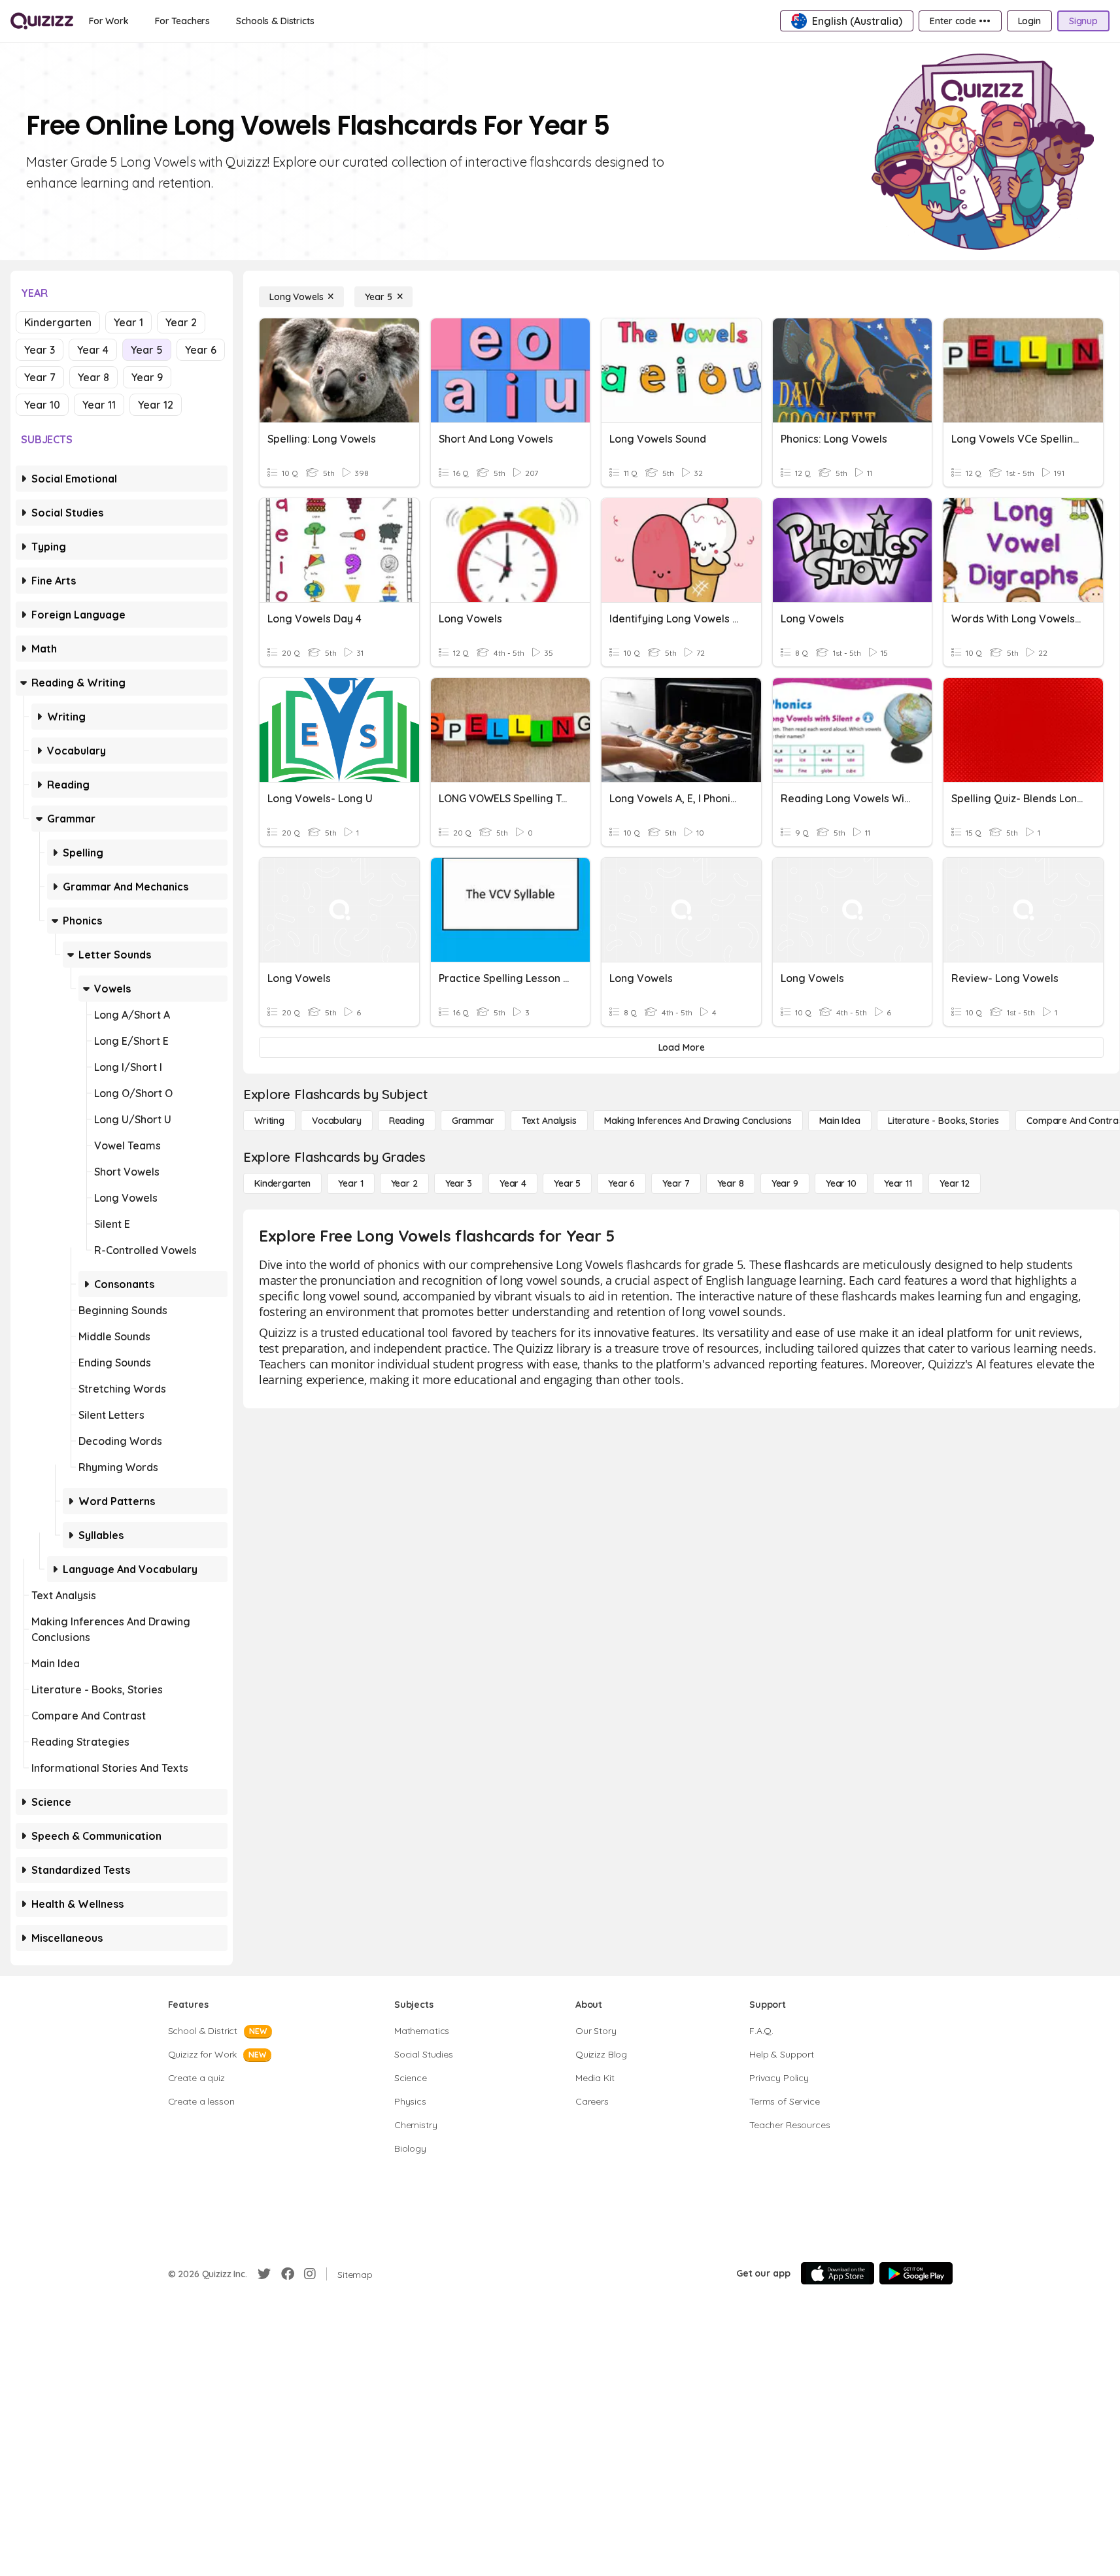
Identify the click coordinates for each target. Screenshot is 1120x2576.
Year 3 (40, 350)
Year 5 (147, 350)
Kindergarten (58, 322)
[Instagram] (310, 2274)
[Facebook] (288, 2274)
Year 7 (40, 377)
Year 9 (147, 377)
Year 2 (181, 322)
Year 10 (42, 405)
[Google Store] (916, 2273)
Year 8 (93, 377)
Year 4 (93, 350)
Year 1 (128, 322)
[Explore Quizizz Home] (42, 21)
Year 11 (99, 405)
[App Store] (838, 2273)
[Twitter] (264, 2274)
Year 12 (156, 405)
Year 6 (201, 350)
